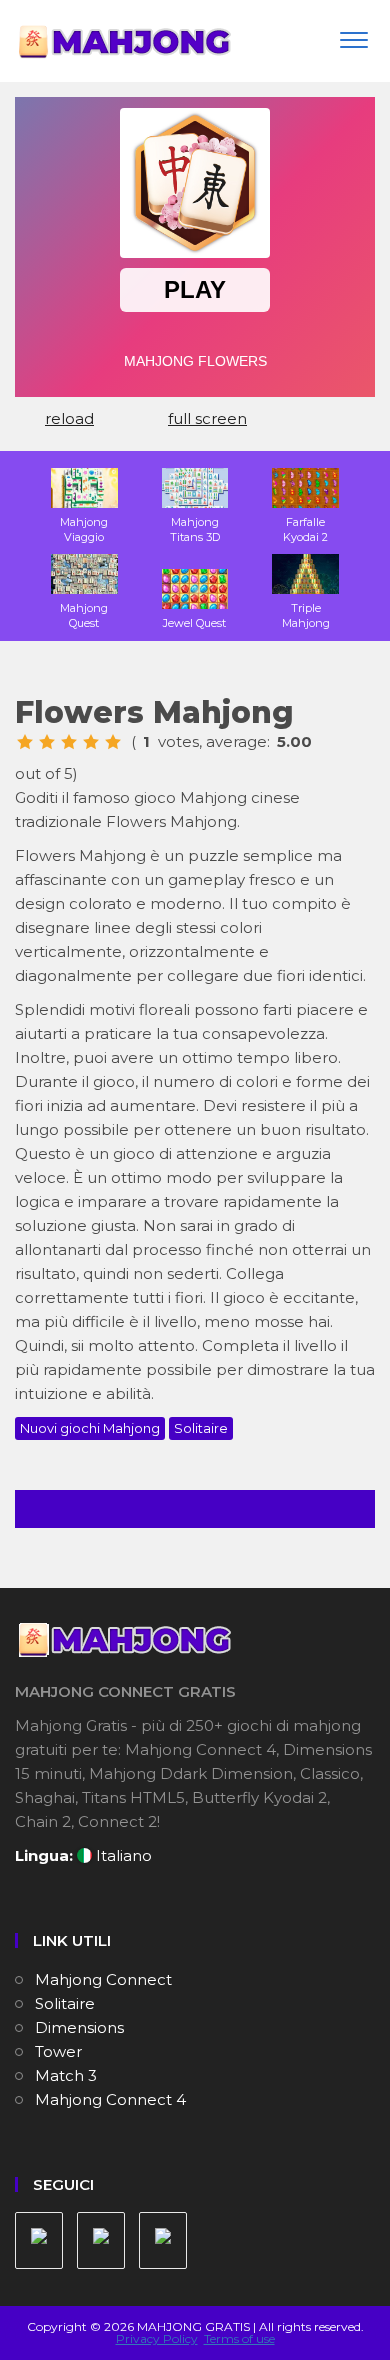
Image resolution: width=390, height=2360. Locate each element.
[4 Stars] (91, 742)
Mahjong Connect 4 (110, 2099)
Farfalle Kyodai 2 (305, 529)
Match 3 (66, 2075)
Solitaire (201, 1428)
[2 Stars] (47, 742)
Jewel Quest (194, 623)
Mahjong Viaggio (84, 529)
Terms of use (239, 2338)
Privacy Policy (157, 2338)
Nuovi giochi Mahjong (90, 1428)
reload (69, 418)
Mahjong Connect (103, 1979)
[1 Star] (25, 742)
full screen (207, 418)
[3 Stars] (69, 742)
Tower (58, 2051)
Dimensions (79, 2027)
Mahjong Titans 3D (195, 529)
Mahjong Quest (84, 615)
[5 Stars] (113, 742)
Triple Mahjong (306, 615)
